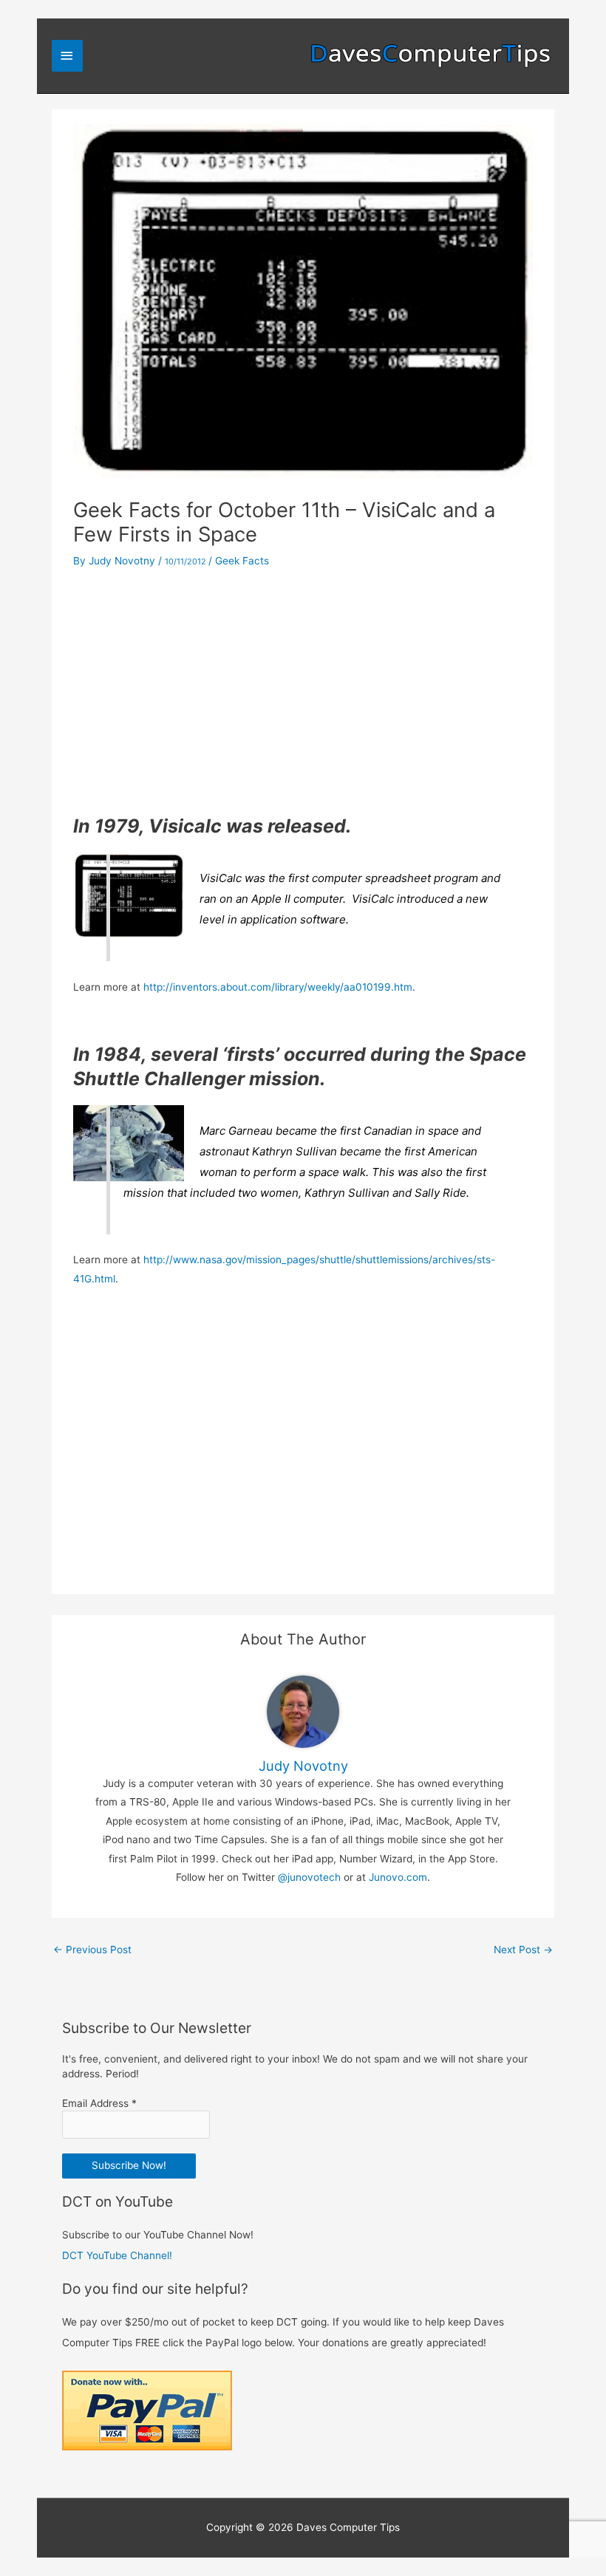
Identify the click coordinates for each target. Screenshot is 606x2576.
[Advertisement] (303, 692)
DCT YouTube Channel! (117, 2255)
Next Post (523, 1950)
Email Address (99, 2103)
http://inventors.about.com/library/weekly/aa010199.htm (278, 987)
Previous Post (92, 1950)
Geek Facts (242, 561)
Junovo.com (398, 1877)
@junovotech (309, 1877)
